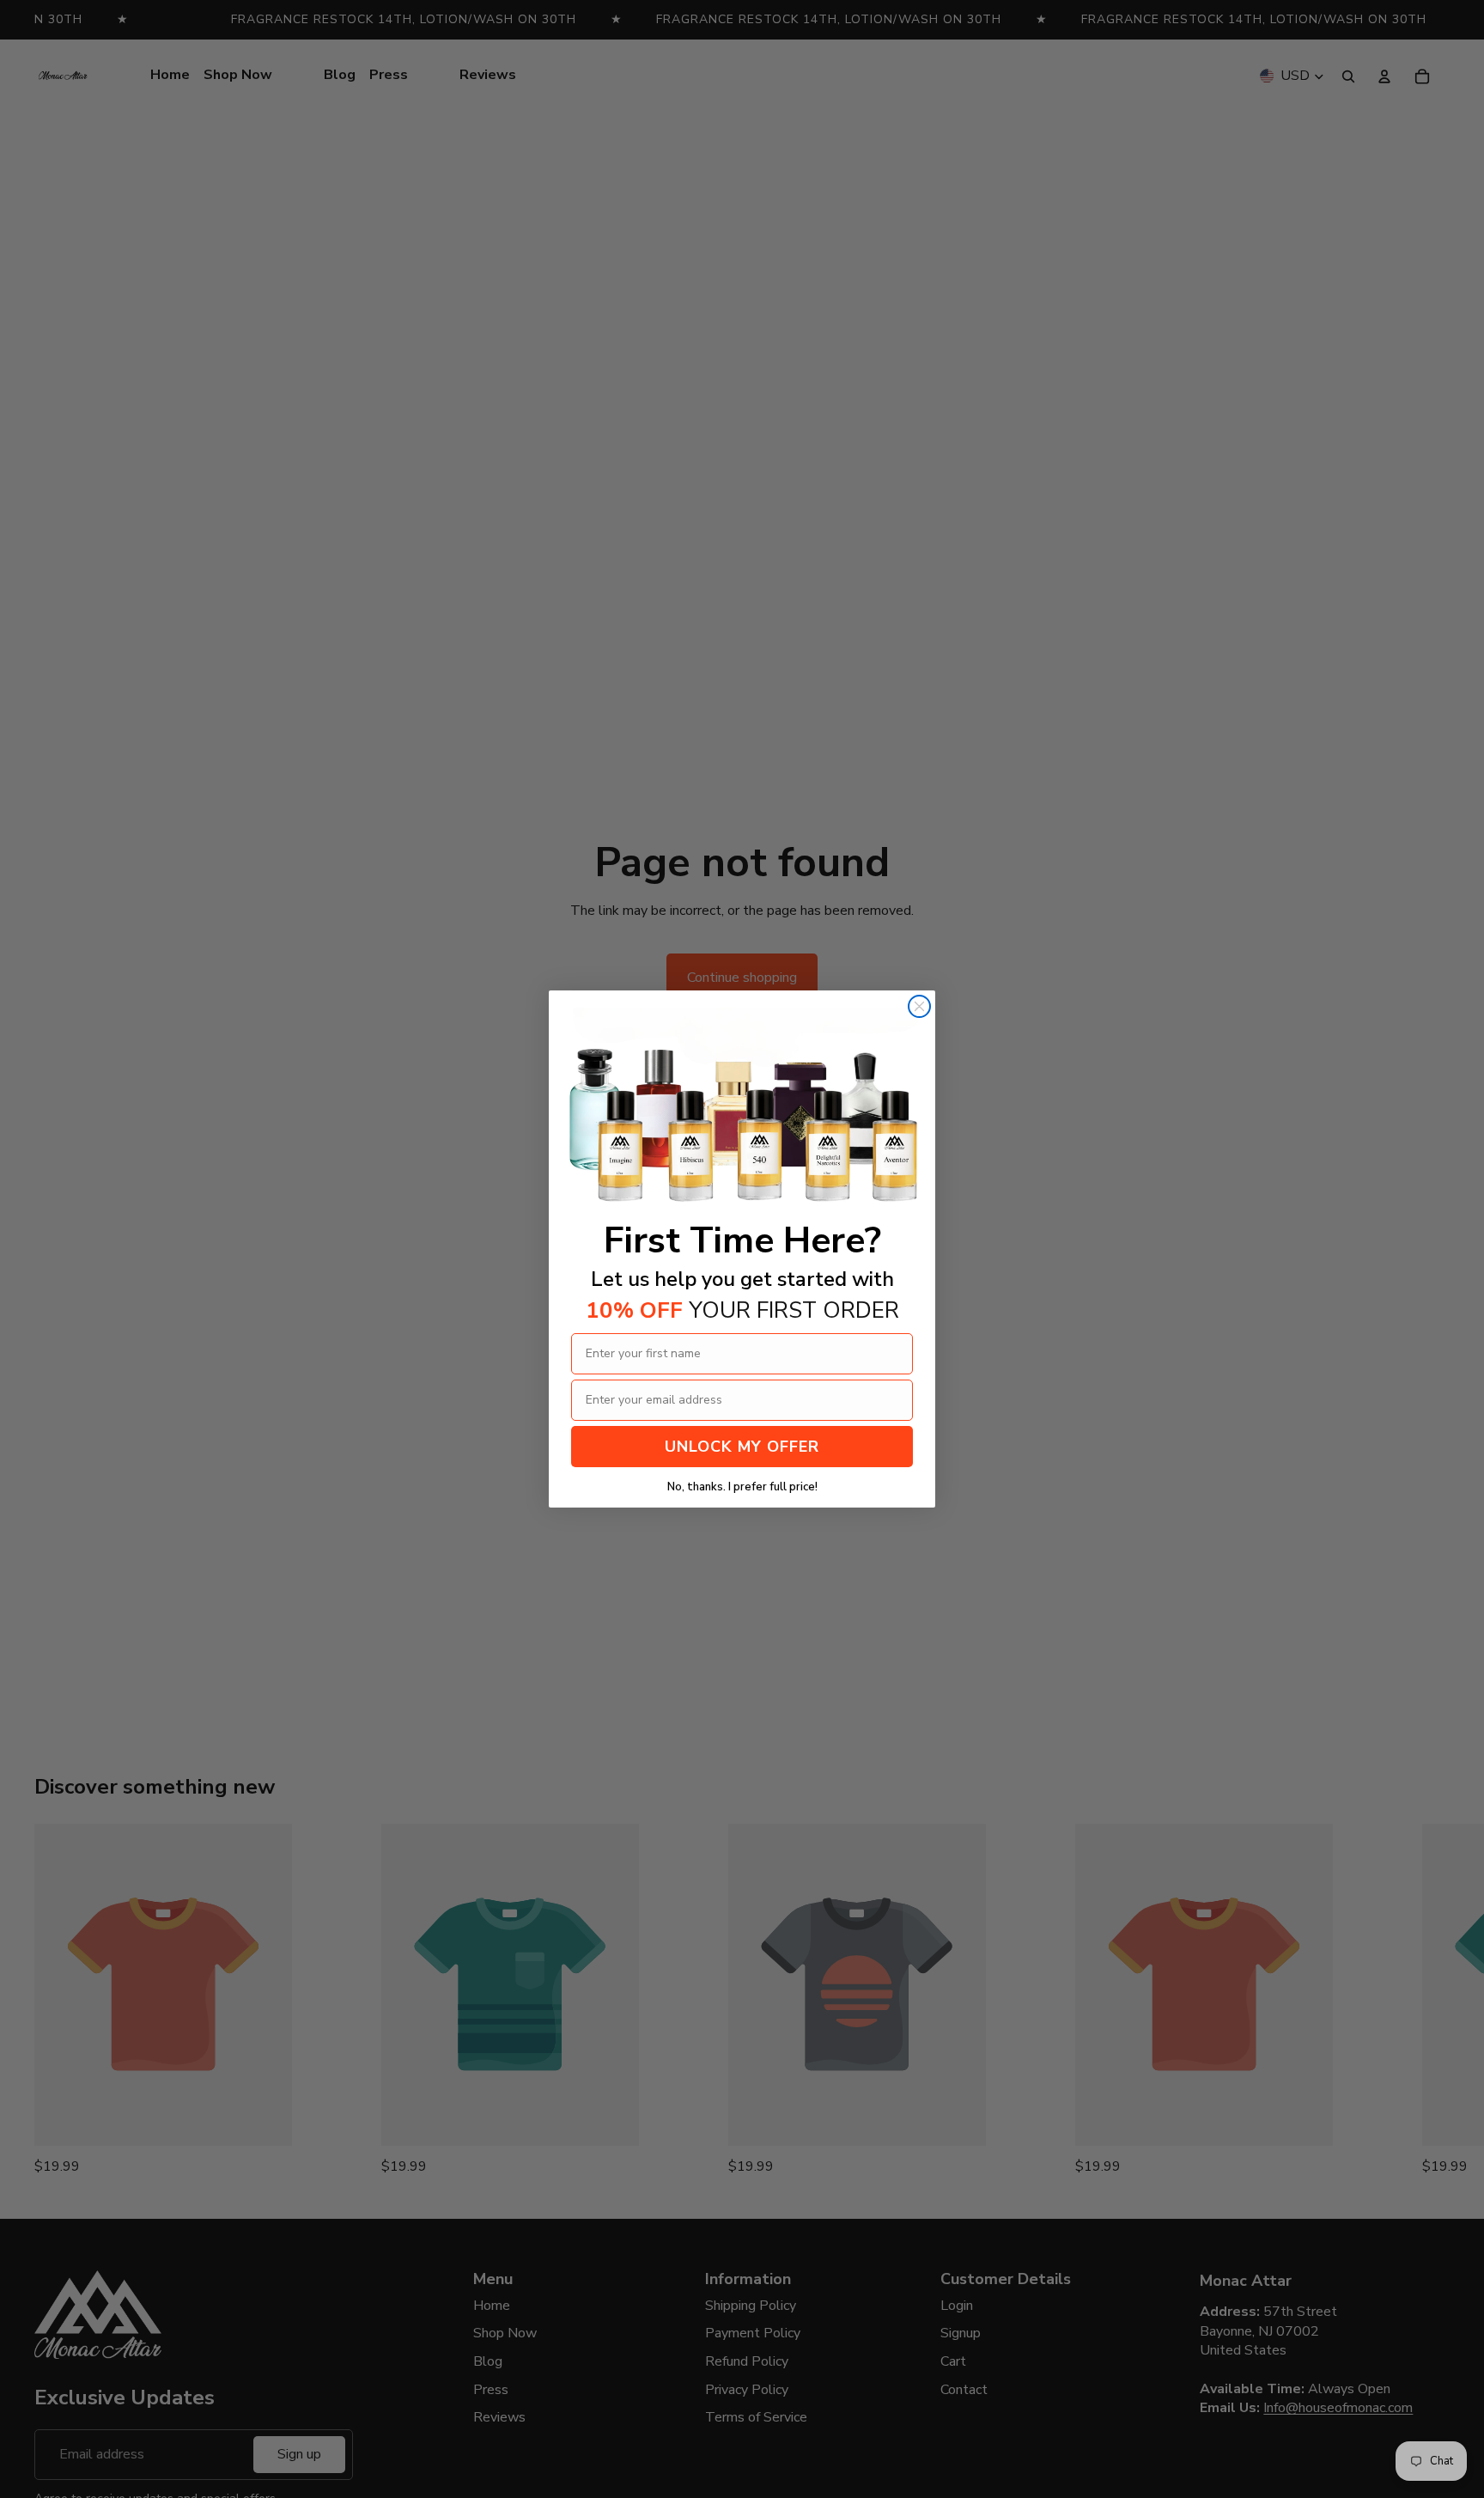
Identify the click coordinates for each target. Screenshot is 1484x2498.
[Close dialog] (919, 1006)
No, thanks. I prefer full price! (742, 1487)
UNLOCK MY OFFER (742, 1447)
